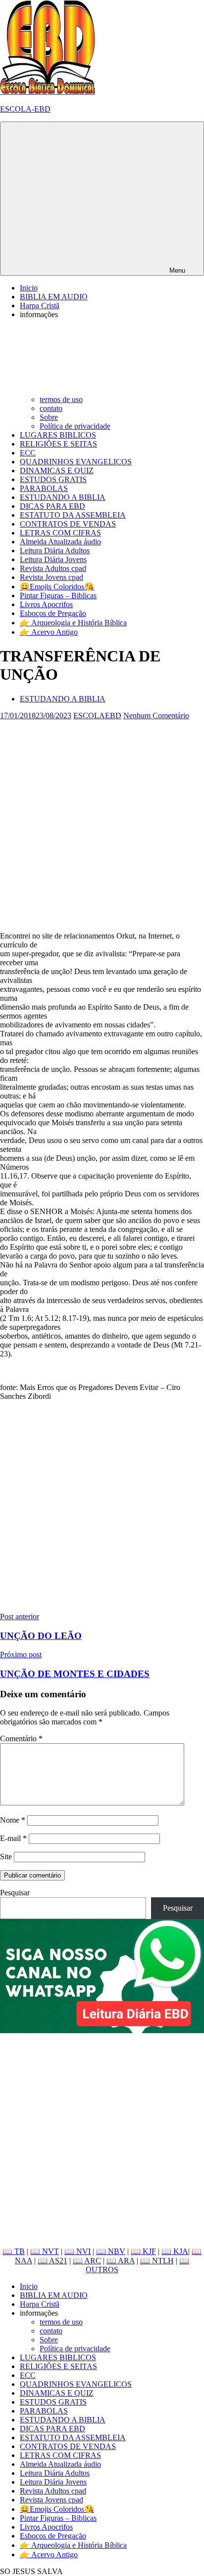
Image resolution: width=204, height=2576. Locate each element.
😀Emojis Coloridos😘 (57, 587)
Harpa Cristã (40, 306)
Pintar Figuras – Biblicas (58, 595)
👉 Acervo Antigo (49, 632)
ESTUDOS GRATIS (53, 479)
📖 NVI (77, 2251)
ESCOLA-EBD (25, 109)
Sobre (49, 417)
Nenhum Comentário (156, 716)
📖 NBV (111, 2251)
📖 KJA (175, 2251)
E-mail (13, 1838)
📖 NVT (45, 2251)
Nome (13, 1820)
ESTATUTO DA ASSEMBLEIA (73, 515)
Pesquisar (15, 1893)
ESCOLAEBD (97, 716)
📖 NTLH (157, 2261)
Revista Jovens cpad (51, 577)
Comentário (21, 1738)
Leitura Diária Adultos (55, 551)
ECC (28, 453)
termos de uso (61, 399)
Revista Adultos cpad (53, 568)
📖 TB (14, 2251)
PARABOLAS (44, 488)
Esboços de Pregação (53, 613)
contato (51, 408)
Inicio (29, 288)
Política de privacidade (75, 426)
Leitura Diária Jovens (53, 559)
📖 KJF (143, 2251)
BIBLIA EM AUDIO (54, 297)
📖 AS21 (52, 2261)
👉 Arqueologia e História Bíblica (73, 623)
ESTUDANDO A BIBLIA (63, 497)
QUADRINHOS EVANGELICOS (76, 462)
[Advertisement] (102, 822)
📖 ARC (87, 2261)
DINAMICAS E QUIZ (57, 470)
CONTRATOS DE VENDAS (68, 524)
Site (6, 1857)
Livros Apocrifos (46, 604)
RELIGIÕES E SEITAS (58, 444)
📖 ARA (121, 2261)
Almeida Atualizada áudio (60, 542)
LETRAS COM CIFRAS (60, 533)
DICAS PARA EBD (52, 506)
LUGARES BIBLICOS (58, 435)
